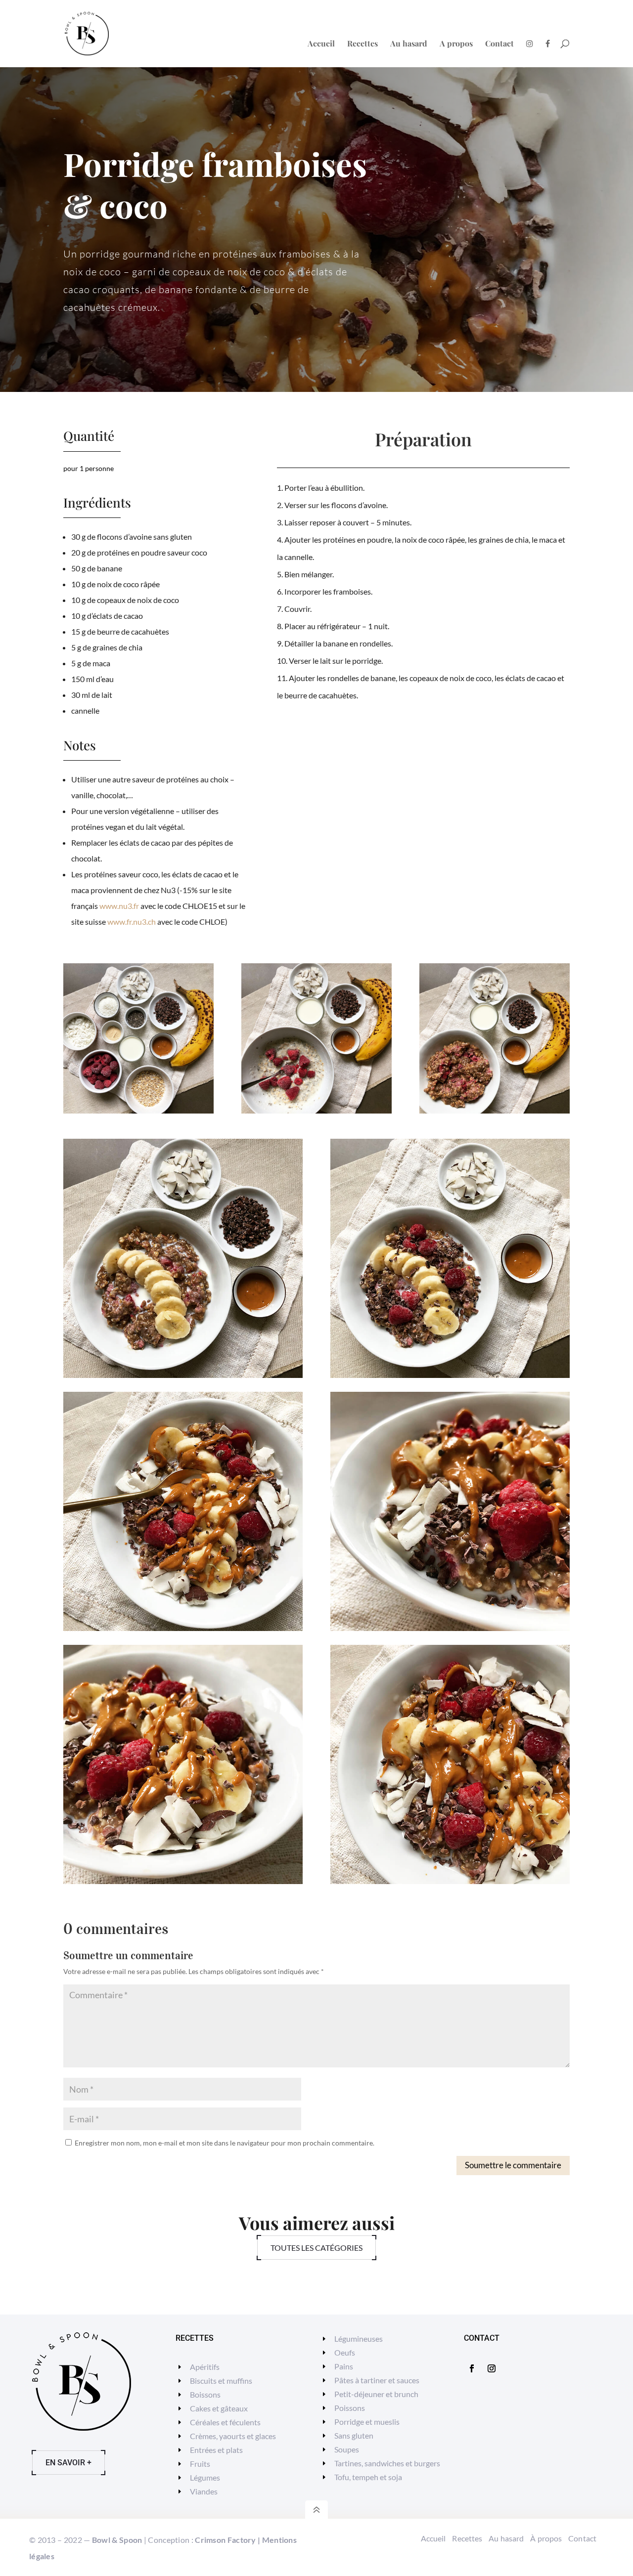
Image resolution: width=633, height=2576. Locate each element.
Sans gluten (354, 2435)
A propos (456, 44)
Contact (499, 44)
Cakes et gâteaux (219, 2408)
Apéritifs (205, 2367)
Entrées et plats (216, 2450)
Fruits (200, 2464)
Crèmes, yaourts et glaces (233, 2436)
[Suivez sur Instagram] (492, 2368)
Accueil (321, 44)
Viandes (204, 2491)
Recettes (362, 44)
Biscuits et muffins (221, 2381)
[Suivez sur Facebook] (472, 2368)
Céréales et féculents (225, 2422)
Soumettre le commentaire (513, 2165)
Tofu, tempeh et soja (368, 2477)
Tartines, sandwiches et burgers (387, 2463)
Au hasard (409, 44)
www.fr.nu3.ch (132, 922)
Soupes (347, 2449)
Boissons (205, 2394)
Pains (344, 2366)
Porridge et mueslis (367, 2422)
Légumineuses (359, 2339)
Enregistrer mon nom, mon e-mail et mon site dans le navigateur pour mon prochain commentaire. (225, 2143)
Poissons (350, 2408)
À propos (546, 2538)
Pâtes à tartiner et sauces (377, 2380)
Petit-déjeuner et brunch (376, 2394)
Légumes (205, 2477)
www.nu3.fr (119, 906)
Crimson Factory (226, 2540)
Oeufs (345, 2352)
